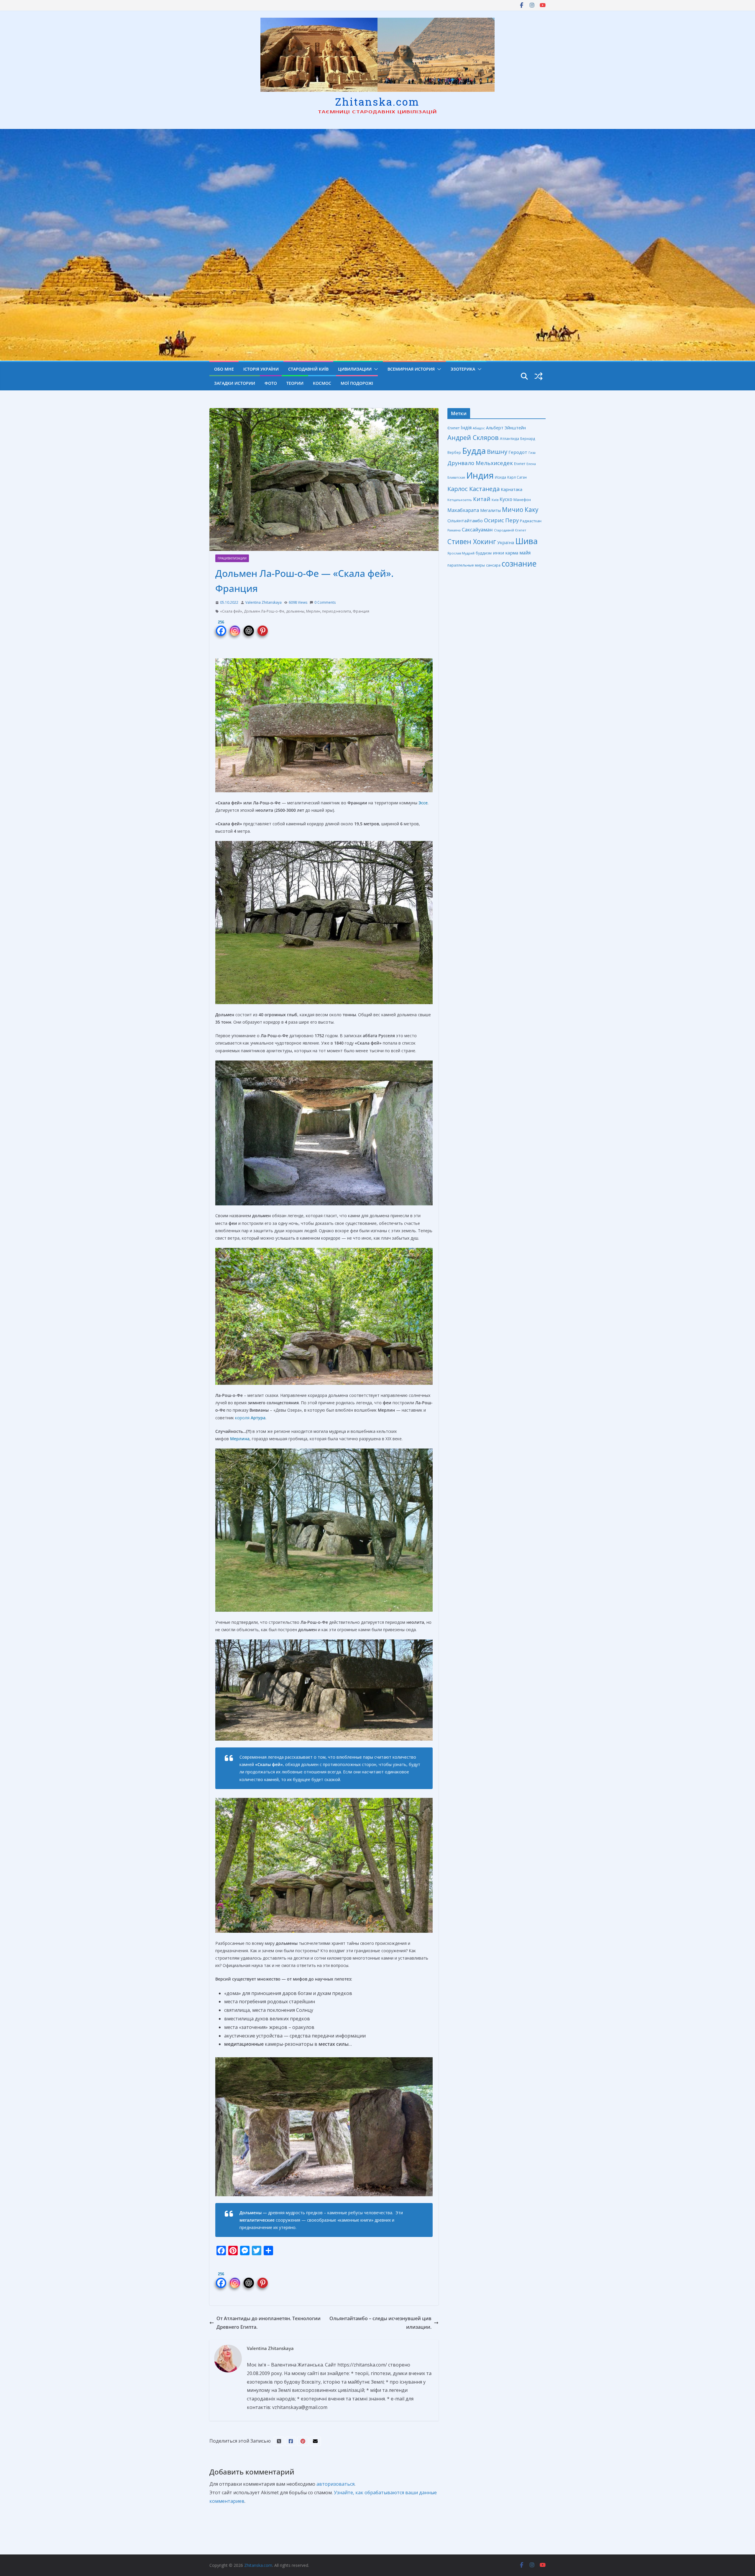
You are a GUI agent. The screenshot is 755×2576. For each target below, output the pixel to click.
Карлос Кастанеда (473, 489)
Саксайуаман (477, 530)
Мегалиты (490, 510)
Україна (506, 542)
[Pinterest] (263, 627)
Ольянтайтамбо (465, 521)
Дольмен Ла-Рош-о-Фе (264, 611)
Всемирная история (411, 369)
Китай (482, 499)
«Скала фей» (231, 611)
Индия (480, 475)
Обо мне (224, 369)
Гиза (532, 452)
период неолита (337, 611)
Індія (466, 428)
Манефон (522, 500)
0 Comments (325, 602)
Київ (495, 500)
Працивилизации (232, 558)
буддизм (484, 553)
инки (498, 553)
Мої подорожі (357, 383)
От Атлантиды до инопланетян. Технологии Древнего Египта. (269, 2323)
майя (525, 553)
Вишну (497, 451)
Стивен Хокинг (472, 542)
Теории (295, 383)
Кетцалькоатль (460, 500)
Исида (500, 477)
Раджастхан (531, 521)
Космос (322, 383)
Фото (271, 383)
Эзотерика (463, 369)
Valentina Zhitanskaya (264, 602)
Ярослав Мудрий (461, 553)
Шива (526, 541)
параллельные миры (466, 565)
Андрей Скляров (473, 437)
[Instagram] (235, 627)
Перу (512, 520)
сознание (519, 564)
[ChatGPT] (249, 627)
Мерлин (313, 611)
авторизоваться (335, 2484)
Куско (506, 499)
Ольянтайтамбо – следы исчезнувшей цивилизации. (380, 2323)
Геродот (518, 452)
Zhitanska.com (377, 102)
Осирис (494, 520)
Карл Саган (517, 477)
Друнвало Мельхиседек (480, 463)
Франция (361, 611)
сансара (493, 565)
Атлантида (509, 438)
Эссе (423, 803)
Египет (520, 464)
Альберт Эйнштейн (506, 428)
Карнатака (512, 489)
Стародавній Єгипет (510, 530)
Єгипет (453, 428)
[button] (375, 369)
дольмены (295, 611)
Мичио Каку (520, 510)
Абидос (479, 428)
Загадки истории (235, 383)
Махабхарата (463, 510)
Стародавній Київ (308, 369)
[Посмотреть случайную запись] (539, 376)
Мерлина (240, 1439)
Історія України (261, 369)
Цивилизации (355, 369)
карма (512, 553)
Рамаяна (454, 530)
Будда (474, 451)
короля (250, 1418)
